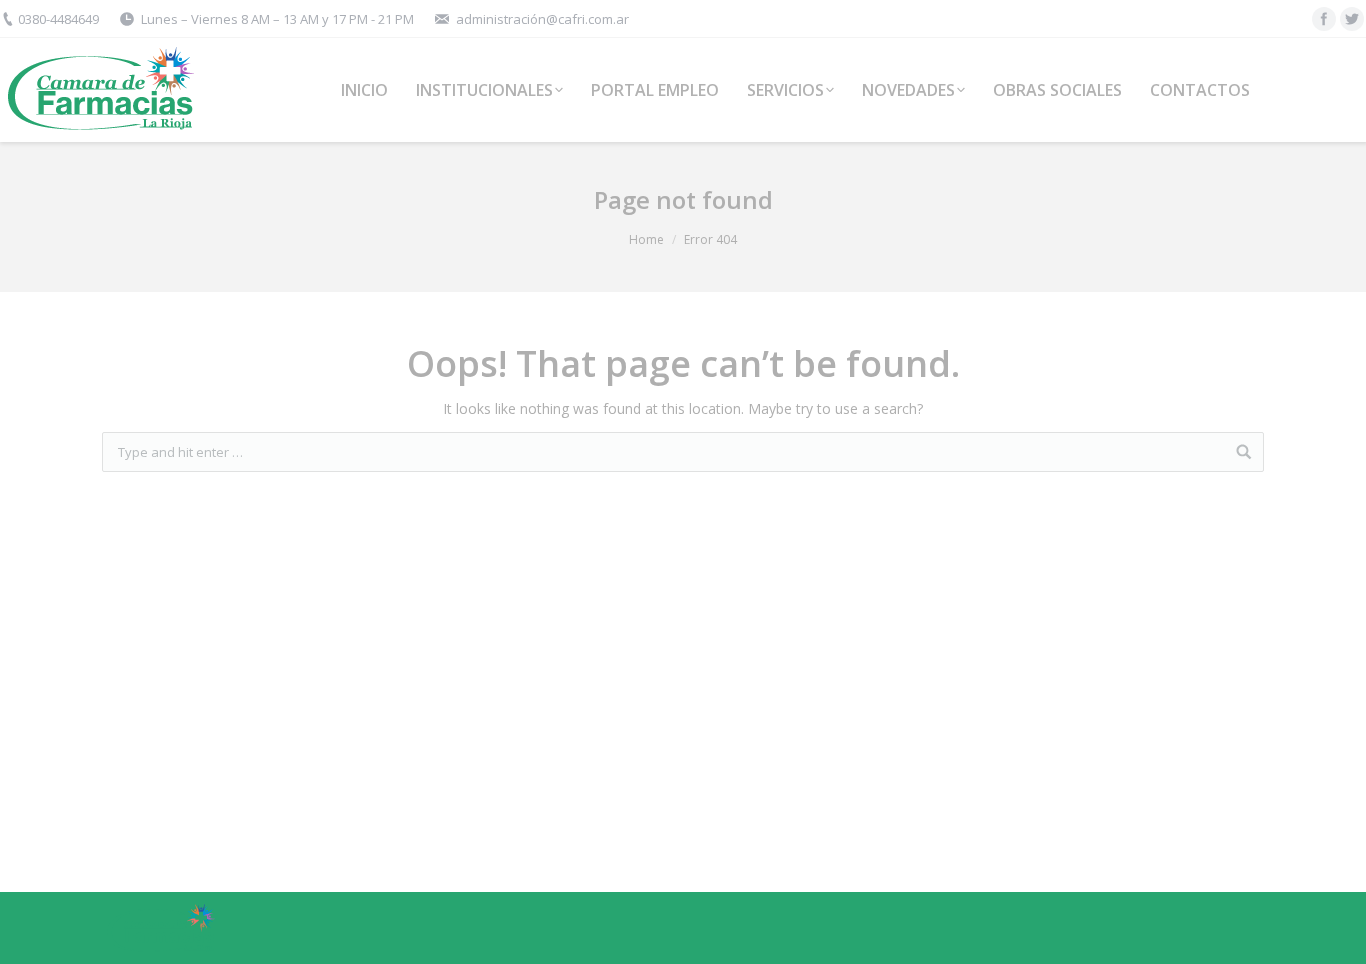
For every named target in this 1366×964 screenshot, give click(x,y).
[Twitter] (1352, 19)
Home (646, 239)
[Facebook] (1324, 19)
